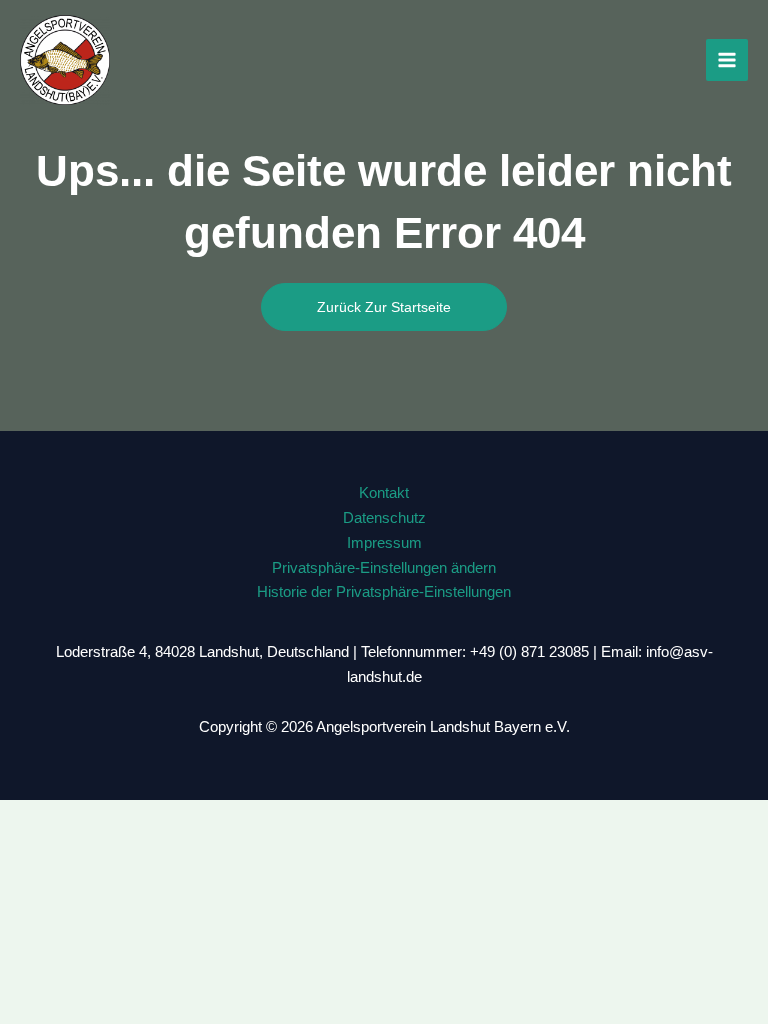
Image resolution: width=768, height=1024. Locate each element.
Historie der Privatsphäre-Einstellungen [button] (384, 592)
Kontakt (384, 493)
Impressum (384, 543)
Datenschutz (384, 518)
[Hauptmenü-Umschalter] (727, 60)
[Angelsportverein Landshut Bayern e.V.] (65, 60)
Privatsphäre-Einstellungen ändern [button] (384, 568)
